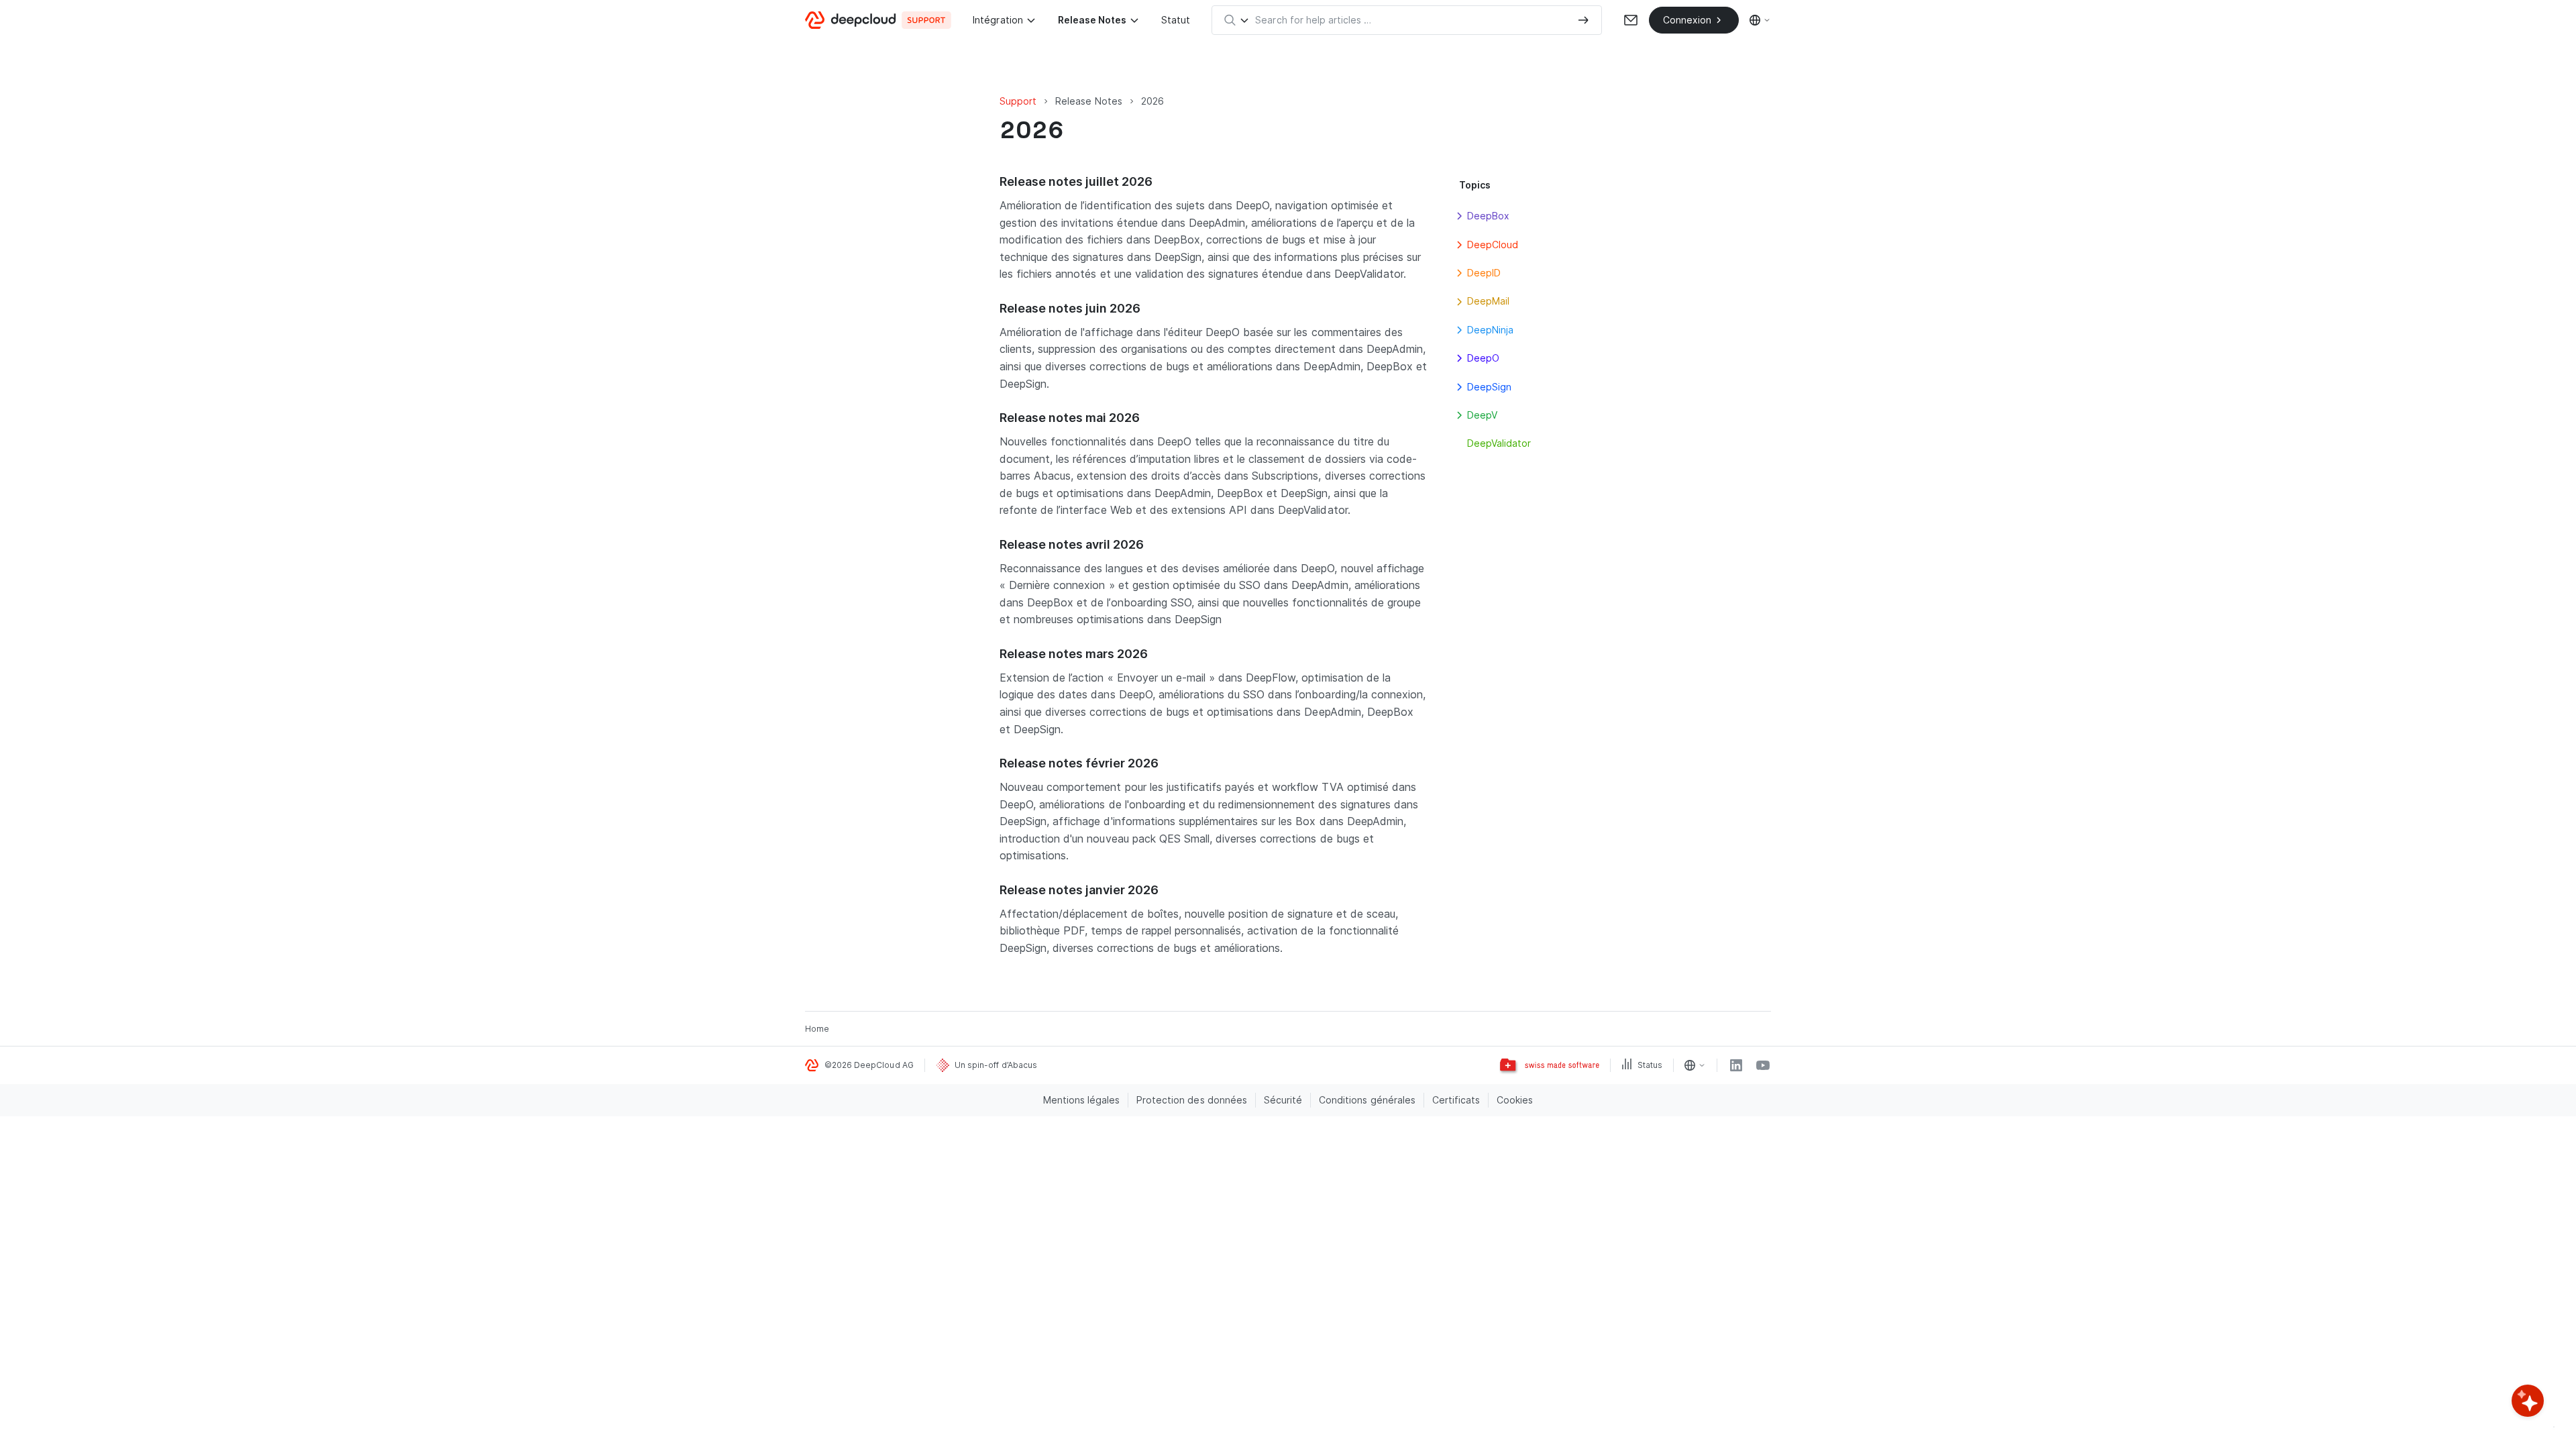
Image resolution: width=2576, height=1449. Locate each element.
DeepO (1483, 358)
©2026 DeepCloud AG (869, 1065)
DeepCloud (1493, 245)
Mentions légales (1082, 1100)
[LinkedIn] (1736, 1065)
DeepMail (1488, 301)
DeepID (1484, 273)
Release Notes (1092, 20)
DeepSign (1489, 387)
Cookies (1515, 1100)
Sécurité (1283, 1100)
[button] (1459, 216)
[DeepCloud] (878, 20)
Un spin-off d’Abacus (996, 1065)
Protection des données (1192, 1100)
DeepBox (1488, 216)
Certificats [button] (1456, 1100)
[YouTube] (1763, 1065)
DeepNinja (1490, 330)
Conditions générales (1367, 1100)
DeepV (1482, 415)
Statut (1176, 20)
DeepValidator (1499, 443)
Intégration (998, 20)
